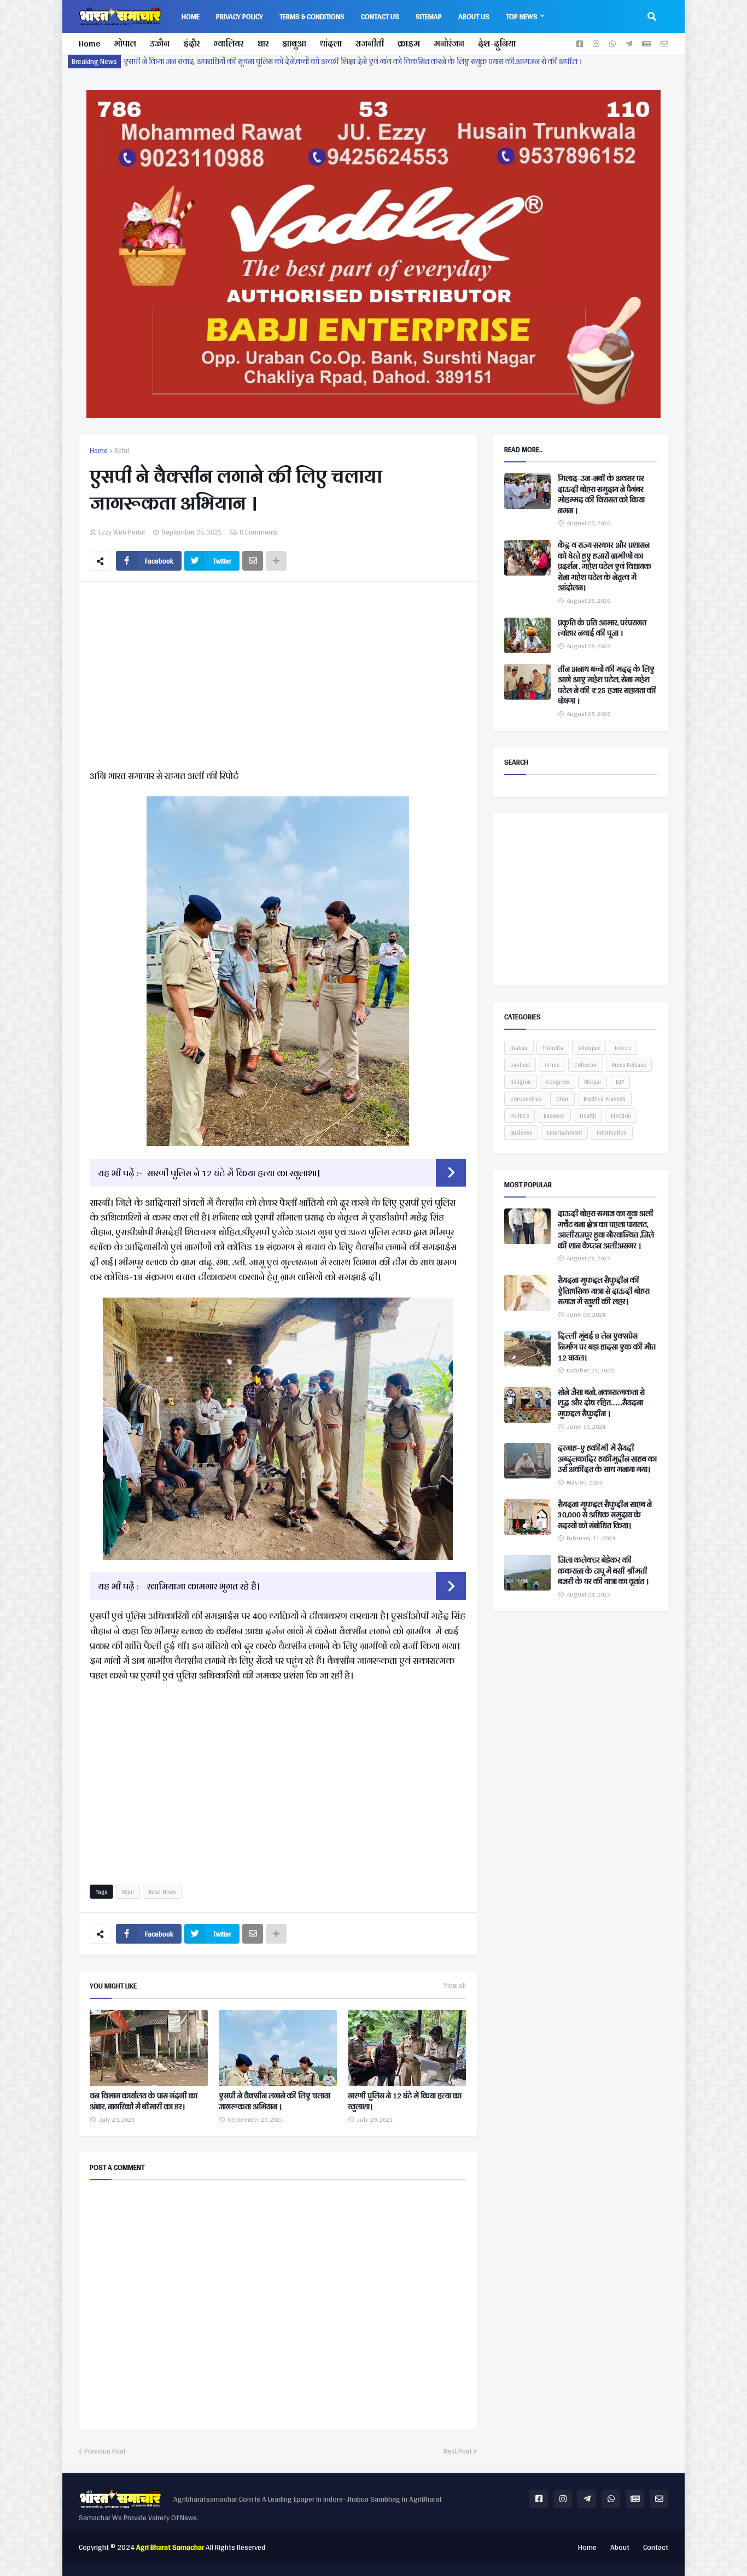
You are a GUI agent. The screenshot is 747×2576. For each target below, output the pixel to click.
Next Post (457, 2451)
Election (621, 1116)
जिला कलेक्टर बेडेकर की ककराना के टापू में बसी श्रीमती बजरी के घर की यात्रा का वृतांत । (603, 1571)
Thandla (553, 1048)
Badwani (554, 1116)
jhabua (519, 1048)
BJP (620, 1082)
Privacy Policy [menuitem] (240, 16)
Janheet (520, 1065)
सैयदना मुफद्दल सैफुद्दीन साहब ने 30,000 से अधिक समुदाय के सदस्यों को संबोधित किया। (605, 1515)
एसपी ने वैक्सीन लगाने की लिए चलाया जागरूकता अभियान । (275, 2101)
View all (455, 1986)
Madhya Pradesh (605, 1099)
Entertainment (564, 1132)
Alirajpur (589, 1048)
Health (588, 1116)
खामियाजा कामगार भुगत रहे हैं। (203, 1586)
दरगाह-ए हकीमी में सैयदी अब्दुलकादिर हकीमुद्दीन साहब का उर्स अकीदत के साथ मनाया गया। (607, 1459)
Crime (552, 1065)
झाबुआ (294, 43)
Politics (520, 1116)
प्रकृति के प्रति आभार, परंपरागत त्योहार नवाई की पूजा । (602, 628)
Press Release (629, 1065)
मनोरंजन (449, 43)
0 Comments (259, 532)
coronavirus (526, 1099)
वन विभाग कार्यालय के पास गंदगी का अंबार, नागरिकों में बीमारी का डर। (144, 2101)
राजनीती (370, 43)
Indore (623, 1048)
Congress (558, 1082)
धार (263, 43)
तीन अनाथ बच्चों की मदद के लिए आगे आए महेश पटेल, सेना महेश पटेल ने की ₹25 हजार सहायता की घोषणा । (607, 685)
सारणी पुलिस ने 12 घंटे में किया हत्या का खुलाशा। (234, 1173)
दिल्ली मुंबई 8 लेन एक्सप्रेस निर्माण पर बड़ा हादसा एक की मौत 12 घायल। (607, 1347)
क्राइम (409, 43)
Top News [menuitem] (522, 16)
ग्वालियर (228, 43)
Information (612, 1132)
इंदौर (191, 43)
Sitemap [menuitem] (429, 16)
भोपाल (125, 43)
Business (521, 1132)
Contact (656, 2547)
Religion (521, 1082)
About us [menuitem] (474, 16)
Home (89, 43)
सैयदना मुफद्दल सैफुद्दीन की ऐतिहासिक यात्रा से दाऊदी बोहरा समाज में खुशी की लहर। (604, 1291)
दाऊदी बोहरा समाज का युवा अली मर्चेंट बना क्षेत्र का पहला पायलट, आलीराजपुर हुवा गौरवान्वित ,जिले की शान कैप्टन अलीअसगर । (606, 1230)
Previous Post (105, 2451)
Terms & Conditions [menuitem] (312, 16)
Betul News (162, 1892)
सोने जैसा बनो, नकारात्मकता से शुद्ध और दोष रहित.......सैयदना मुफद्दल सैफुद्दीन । (601, 1403)
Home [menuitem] (191, 16)
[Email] (253, 561)
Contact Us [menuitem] (380, 16)
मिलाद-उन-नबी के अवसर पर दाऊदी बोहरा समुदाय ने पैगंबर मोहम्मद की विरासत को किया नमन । (601, 495)
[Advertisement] (278, 678)
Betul (122, 451)
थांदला (331, 43)
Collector (586, 1065)
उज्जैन (160, 43)
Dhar (562, 1099)
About (620, 2547)
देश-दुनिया (497, 43)
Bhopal (593, 1082)
